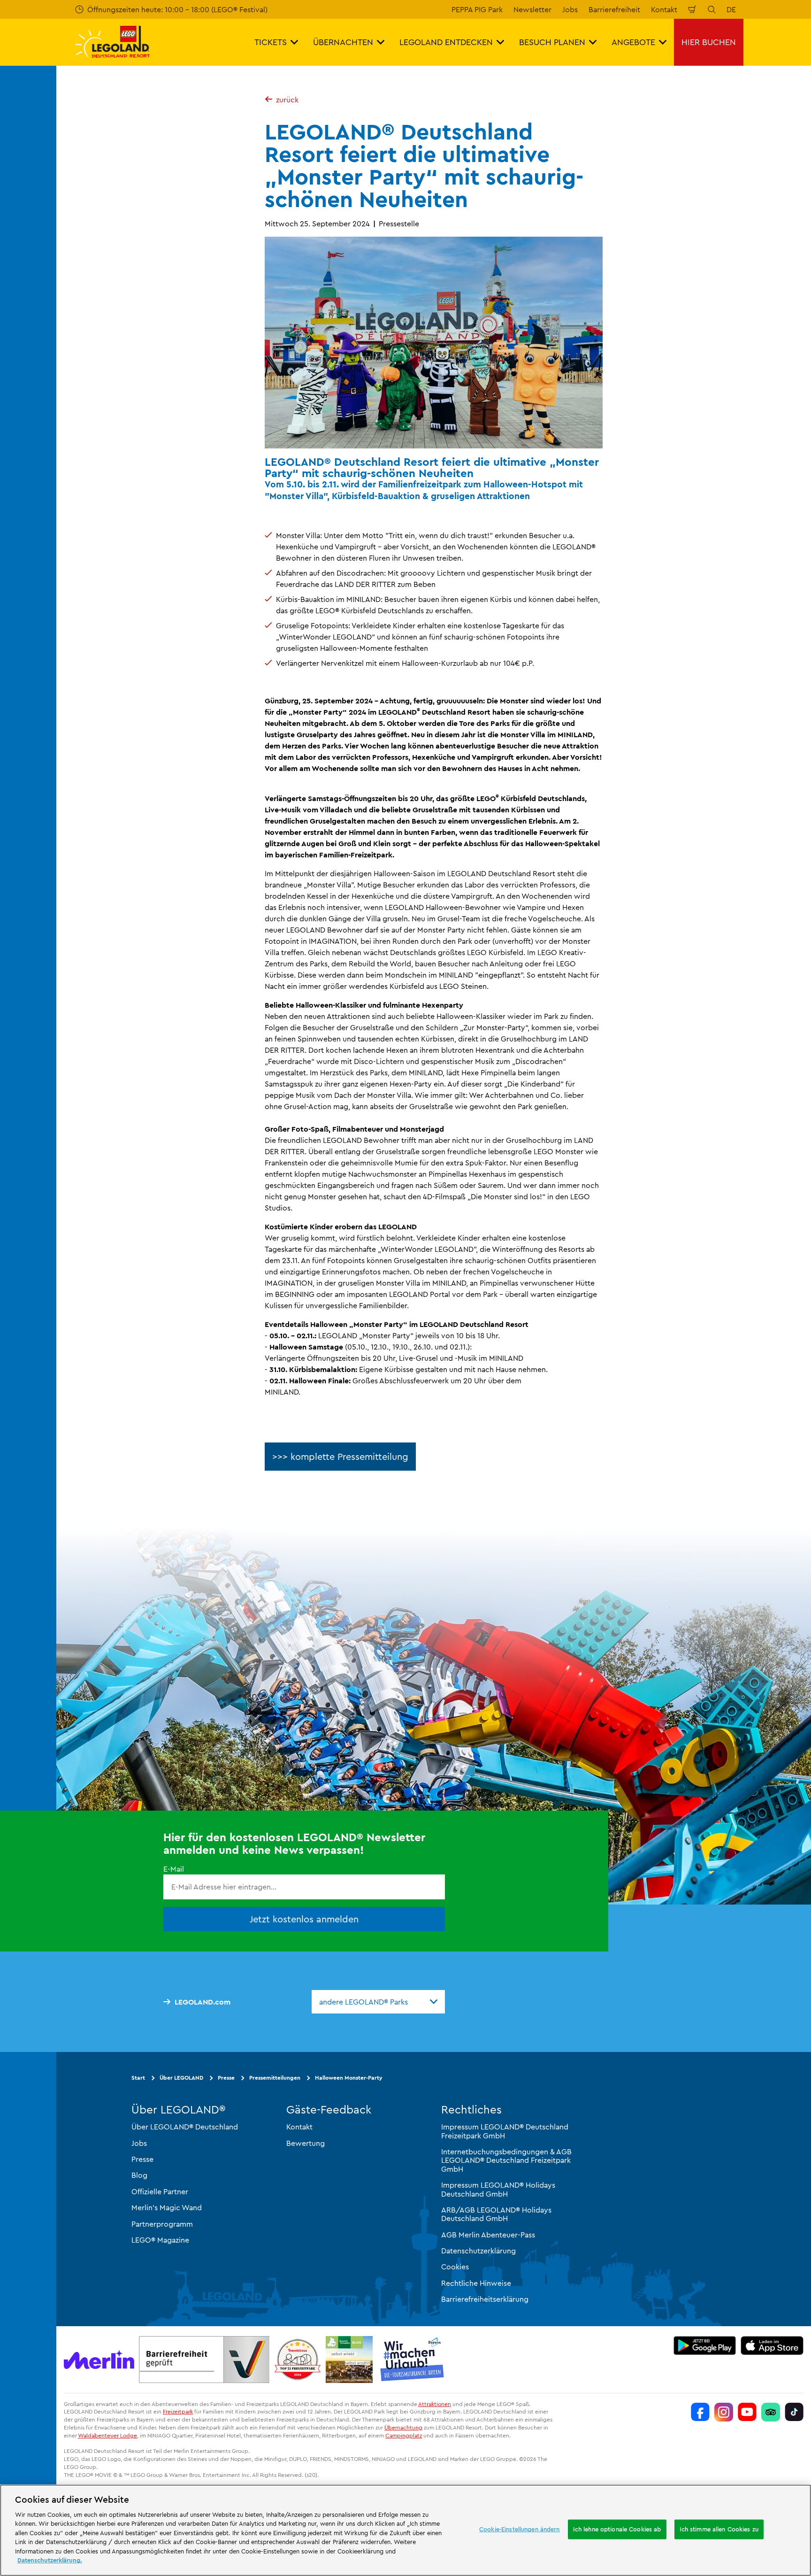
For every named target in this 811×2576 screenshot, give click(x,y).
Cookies (455, 2267)
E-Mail (174, 1869)
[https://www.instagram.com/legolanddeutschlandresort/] (724, 2412)
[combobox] (378, 2002)
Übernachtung (403, 2427)
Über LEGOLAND (181, 2078)
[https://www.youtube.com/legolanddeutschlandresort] (747, 2412)
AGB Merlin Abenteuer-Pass (488, 2235)
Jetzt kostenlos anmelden (304, 1918)
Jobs (570, 9)
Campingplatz (404, 2435)
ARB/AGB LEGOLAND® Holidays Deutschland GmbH (496, 2214)
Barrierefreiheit (614, 9)
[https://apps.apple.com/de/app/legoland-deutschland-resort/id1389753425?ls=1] (772, 2345)
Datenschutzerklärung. (50, 2560)
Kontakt (664, 9)
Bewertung (306, 2143)
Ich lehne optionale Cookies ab (617, 2529)
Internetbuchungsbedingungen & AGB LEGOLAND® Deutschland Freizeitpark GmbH (506, 2160)
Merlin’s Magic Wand (167, 2207)
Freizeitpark (178, 2411)
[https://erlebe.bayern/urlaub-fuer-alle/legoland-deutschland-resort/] (204, 2360)
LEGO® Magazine (160, 2240)
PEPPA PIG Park (477, 9)
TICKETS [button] (271, 42)
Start (138, 2078)
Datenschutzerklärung (478, 2251)
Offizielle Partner (160, 2191)
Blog (139, 2175)
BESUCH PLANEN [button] (552, 42)
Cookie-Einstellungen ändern (520, 2529)
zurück (287, 100)
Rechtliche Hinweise (476, 2283)
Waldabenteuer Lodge (107, 2435)
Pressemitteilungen (275, 2078)
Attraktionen (435, 2404)
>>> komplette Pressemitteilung (340, 1456)
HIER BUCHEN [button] (709, 42)
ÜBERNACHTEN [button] (343, 42)
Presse (226, 2078)
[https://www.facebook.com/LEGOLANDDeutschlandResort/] (700, 2412)
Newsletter (532, 9)
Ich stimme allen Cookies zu (719, 2529)
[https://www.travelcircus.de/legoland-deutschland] (298, 2360)
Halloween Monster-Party (349, 2078)
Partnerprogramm (162, 2223)
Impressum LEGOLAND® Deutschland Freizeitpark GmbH (505, 2131)
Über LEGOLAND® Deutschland (185, 2127)
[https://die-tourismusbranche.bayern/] (412, 2360)
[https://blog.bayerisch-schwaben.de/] (349, 2360)
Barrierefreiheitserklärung (485, 2299)
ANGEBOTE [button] (633, 42)
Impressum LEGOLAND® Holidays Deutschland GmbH (498, 2189)
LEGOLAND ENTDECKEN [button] (446, 42)
